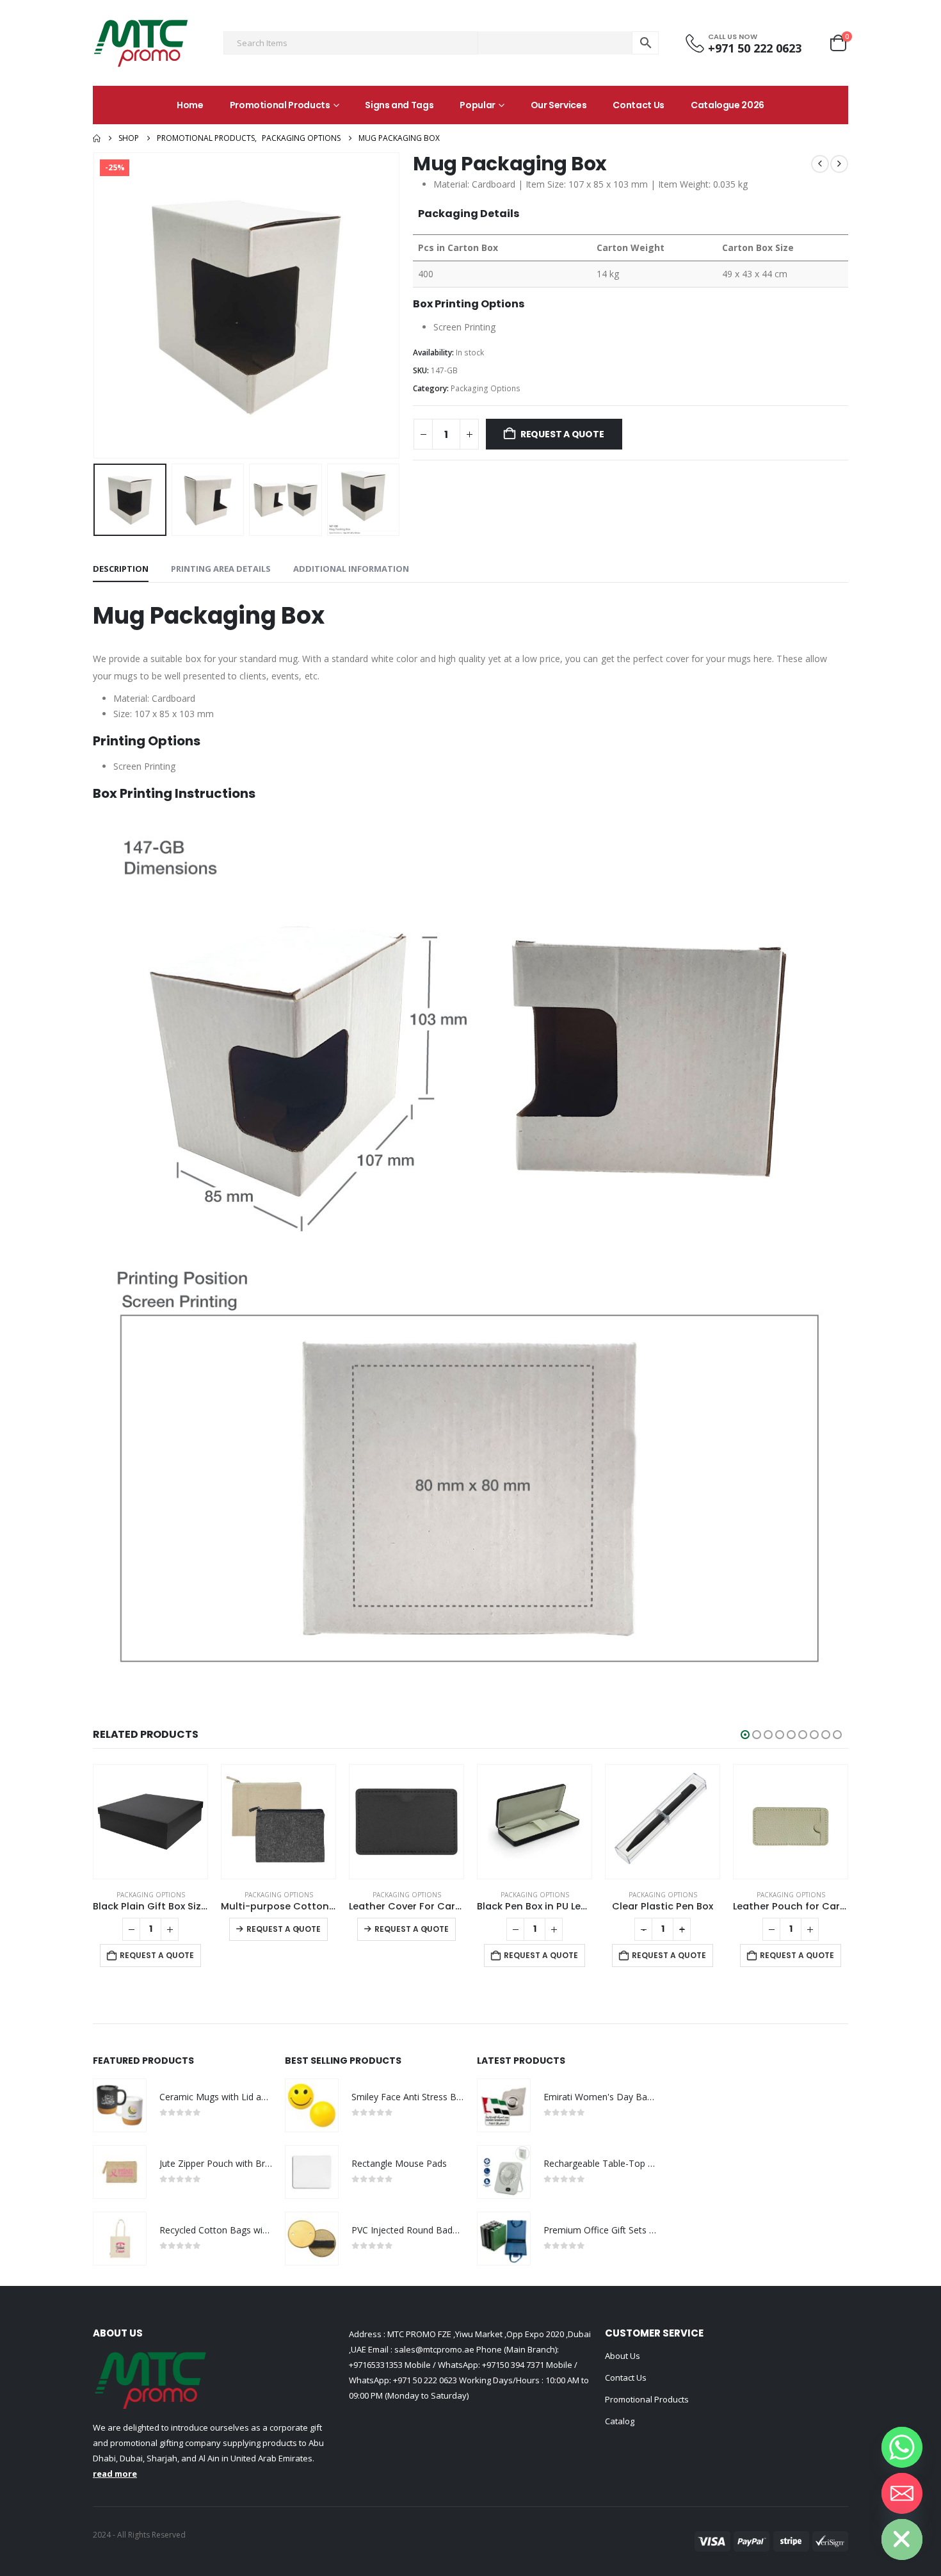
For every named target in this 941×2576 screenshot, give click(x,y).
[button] (96, 305)
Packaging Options (486, 388)
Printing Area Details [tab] (221, 569)
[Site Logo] (141, 43)
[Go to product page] (150, 1822)
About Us (623, 2356)
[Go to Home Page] (97, 138)
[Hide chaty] (902, 2540)
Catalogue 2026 (728, 105)
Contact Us (639, 105)
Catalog (620, 2421)
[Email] (902, 2493)
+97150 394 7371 (513, 2365)
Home (190, 105)
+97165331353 (376, 2365)
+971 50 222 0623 (425, 2380)
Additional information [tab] (351, 569)
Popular (478, 105)
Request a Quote (562, 434)
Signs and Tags (399, 105)
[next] (839, 164)
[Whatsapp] (902, 2447)
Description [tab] (121, 569)
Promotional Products (280, 105)
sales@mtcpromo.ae (433, 2349)
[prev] (820, 164)
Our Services (559, 105)
